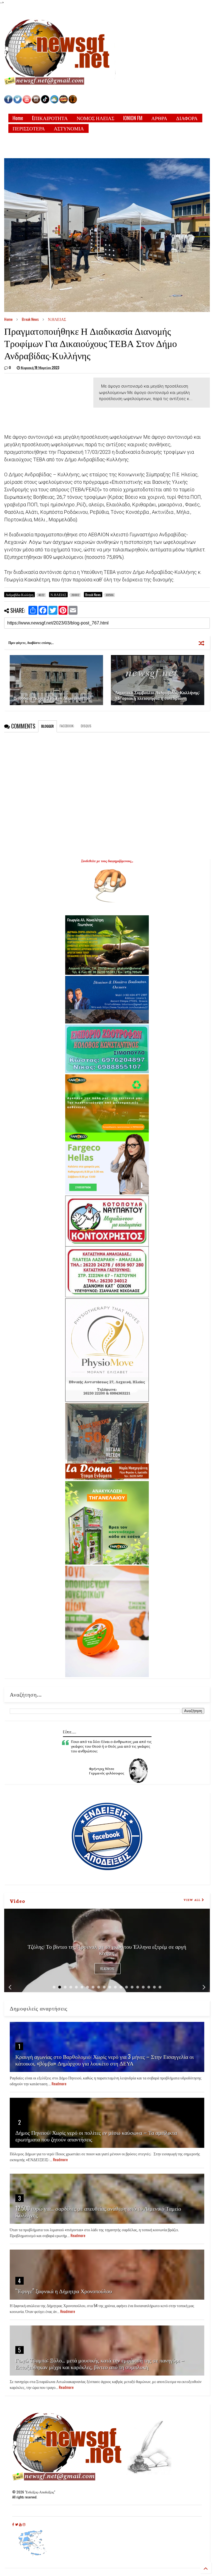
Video (17, 1901)
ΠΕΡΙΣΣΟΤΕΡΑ (29, 128)
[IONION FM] (73, 102)
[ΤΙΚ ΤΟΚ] (45, 102)
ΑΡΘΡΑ (159, 118)
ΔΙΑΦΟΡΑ (187, 118)
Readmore (108, 1969)
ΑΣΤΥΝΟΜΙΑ (69, 128)
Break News (30, 319)
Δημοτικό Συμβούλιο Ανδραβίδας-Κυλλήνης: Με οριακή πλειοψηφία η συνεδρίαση (157, 695)
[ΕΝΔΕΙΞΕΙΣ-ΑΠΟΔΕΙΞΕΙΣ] (64, 102)
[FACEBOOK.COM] (8, 102)
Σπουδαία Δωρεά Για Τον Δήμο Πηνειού (52, 698)
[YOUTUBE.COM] (27, 102)
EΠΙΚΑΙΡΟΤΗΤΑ (50, 118)
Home (18, 118)
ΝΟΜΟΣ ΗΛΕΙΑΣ (95, 118)
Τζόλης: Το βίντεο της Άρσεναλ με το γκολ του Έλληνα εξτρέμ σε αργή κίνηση (107, 1949)
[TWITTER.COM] (18, 102)
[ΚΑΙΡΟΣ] (54, 102)
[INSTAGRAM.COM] (36, 102)
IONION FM (133, 118)
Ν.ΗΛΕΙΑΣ (57, 319)
